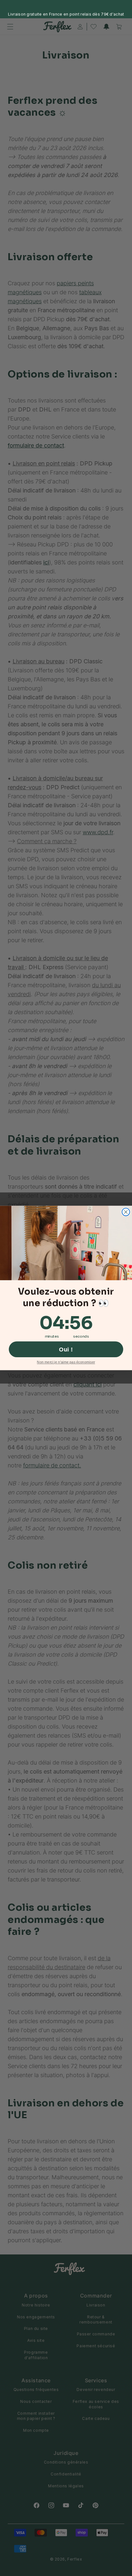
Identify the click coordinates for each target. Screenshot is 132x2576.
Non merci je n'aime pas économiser (66, 1362)
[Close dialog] (126, 1212)
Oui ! (66, 1349)
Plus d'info (79, 11)
